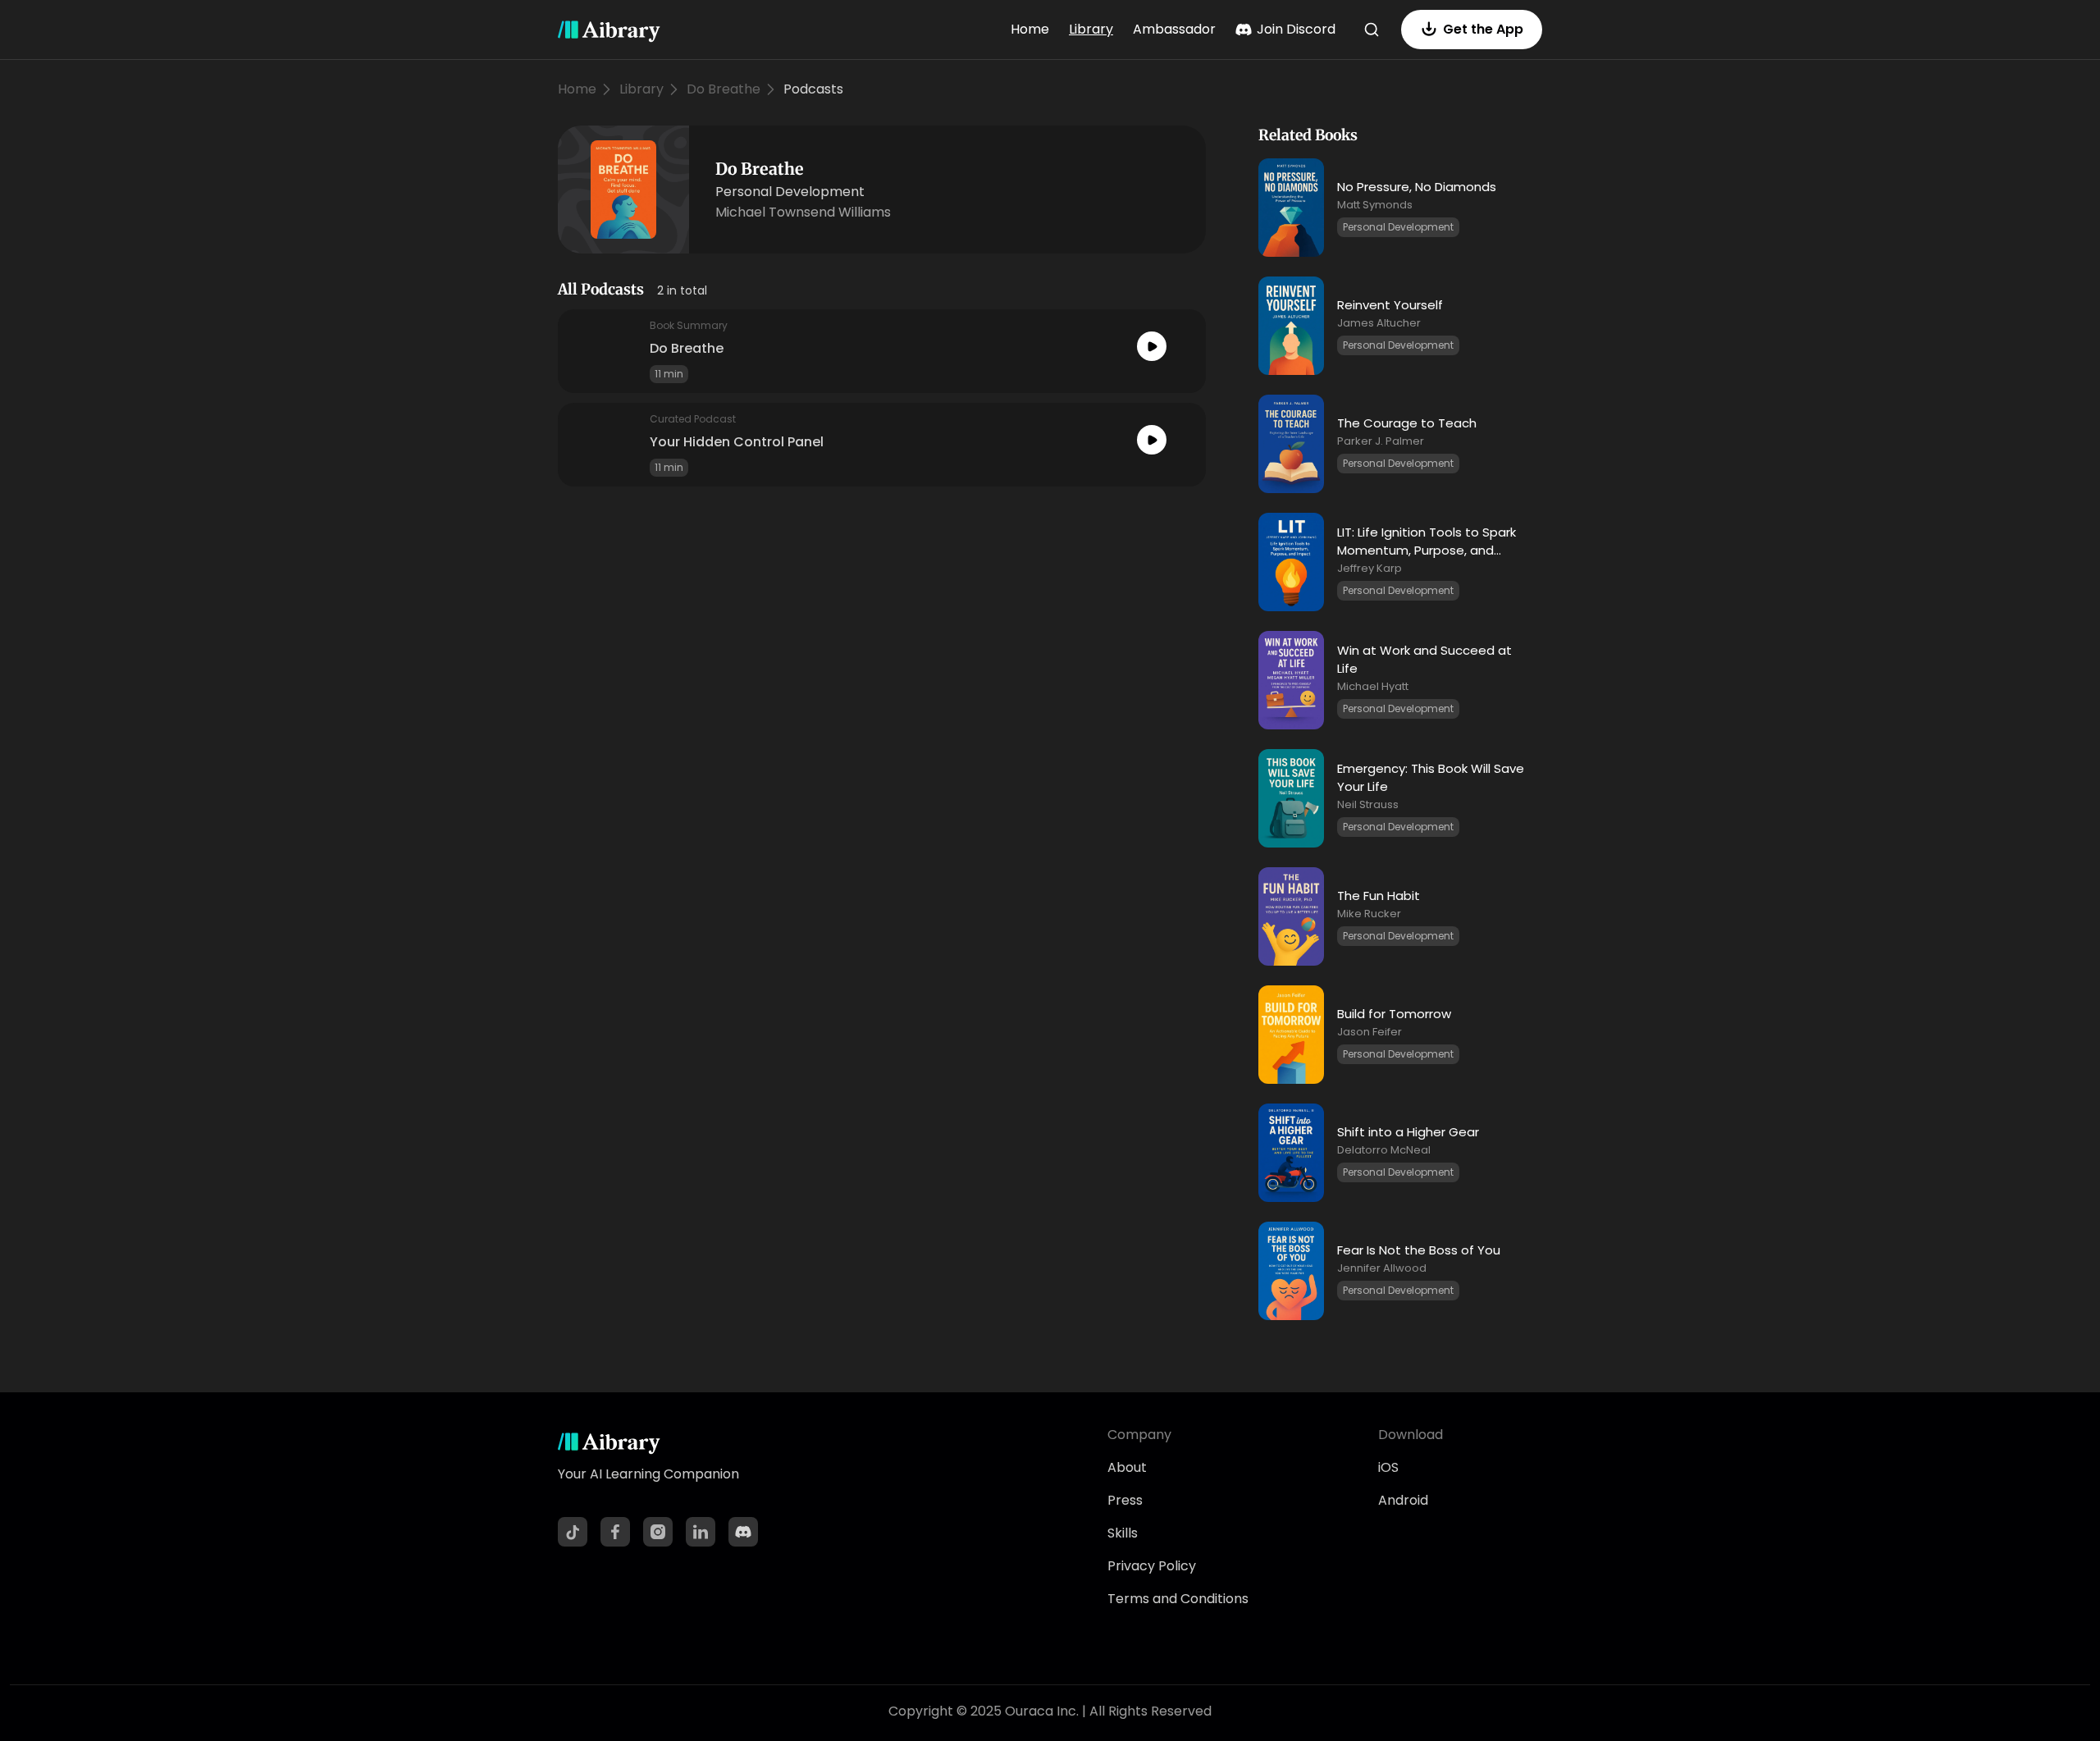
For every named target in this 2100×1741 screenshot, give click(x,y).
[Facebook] (615, 1532)
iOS (1388, 1467)
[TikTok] (573, 1532)
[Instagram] (658, 1532)
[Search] (1372, 30)
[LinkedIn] (701, 1532)
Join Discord (1296, 29)
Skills (1123, 1533)
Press (1125, 1500)
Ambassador (1174, 29)
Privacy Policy (1152, 1566)
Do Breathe (724, 89)
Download (1411, 1435)
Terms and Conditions (1178, 1599)
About (1127, 1467)
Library (1091, 29)
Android (1403, 1500)
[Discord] (743, 1532)
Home (1030, 29)
